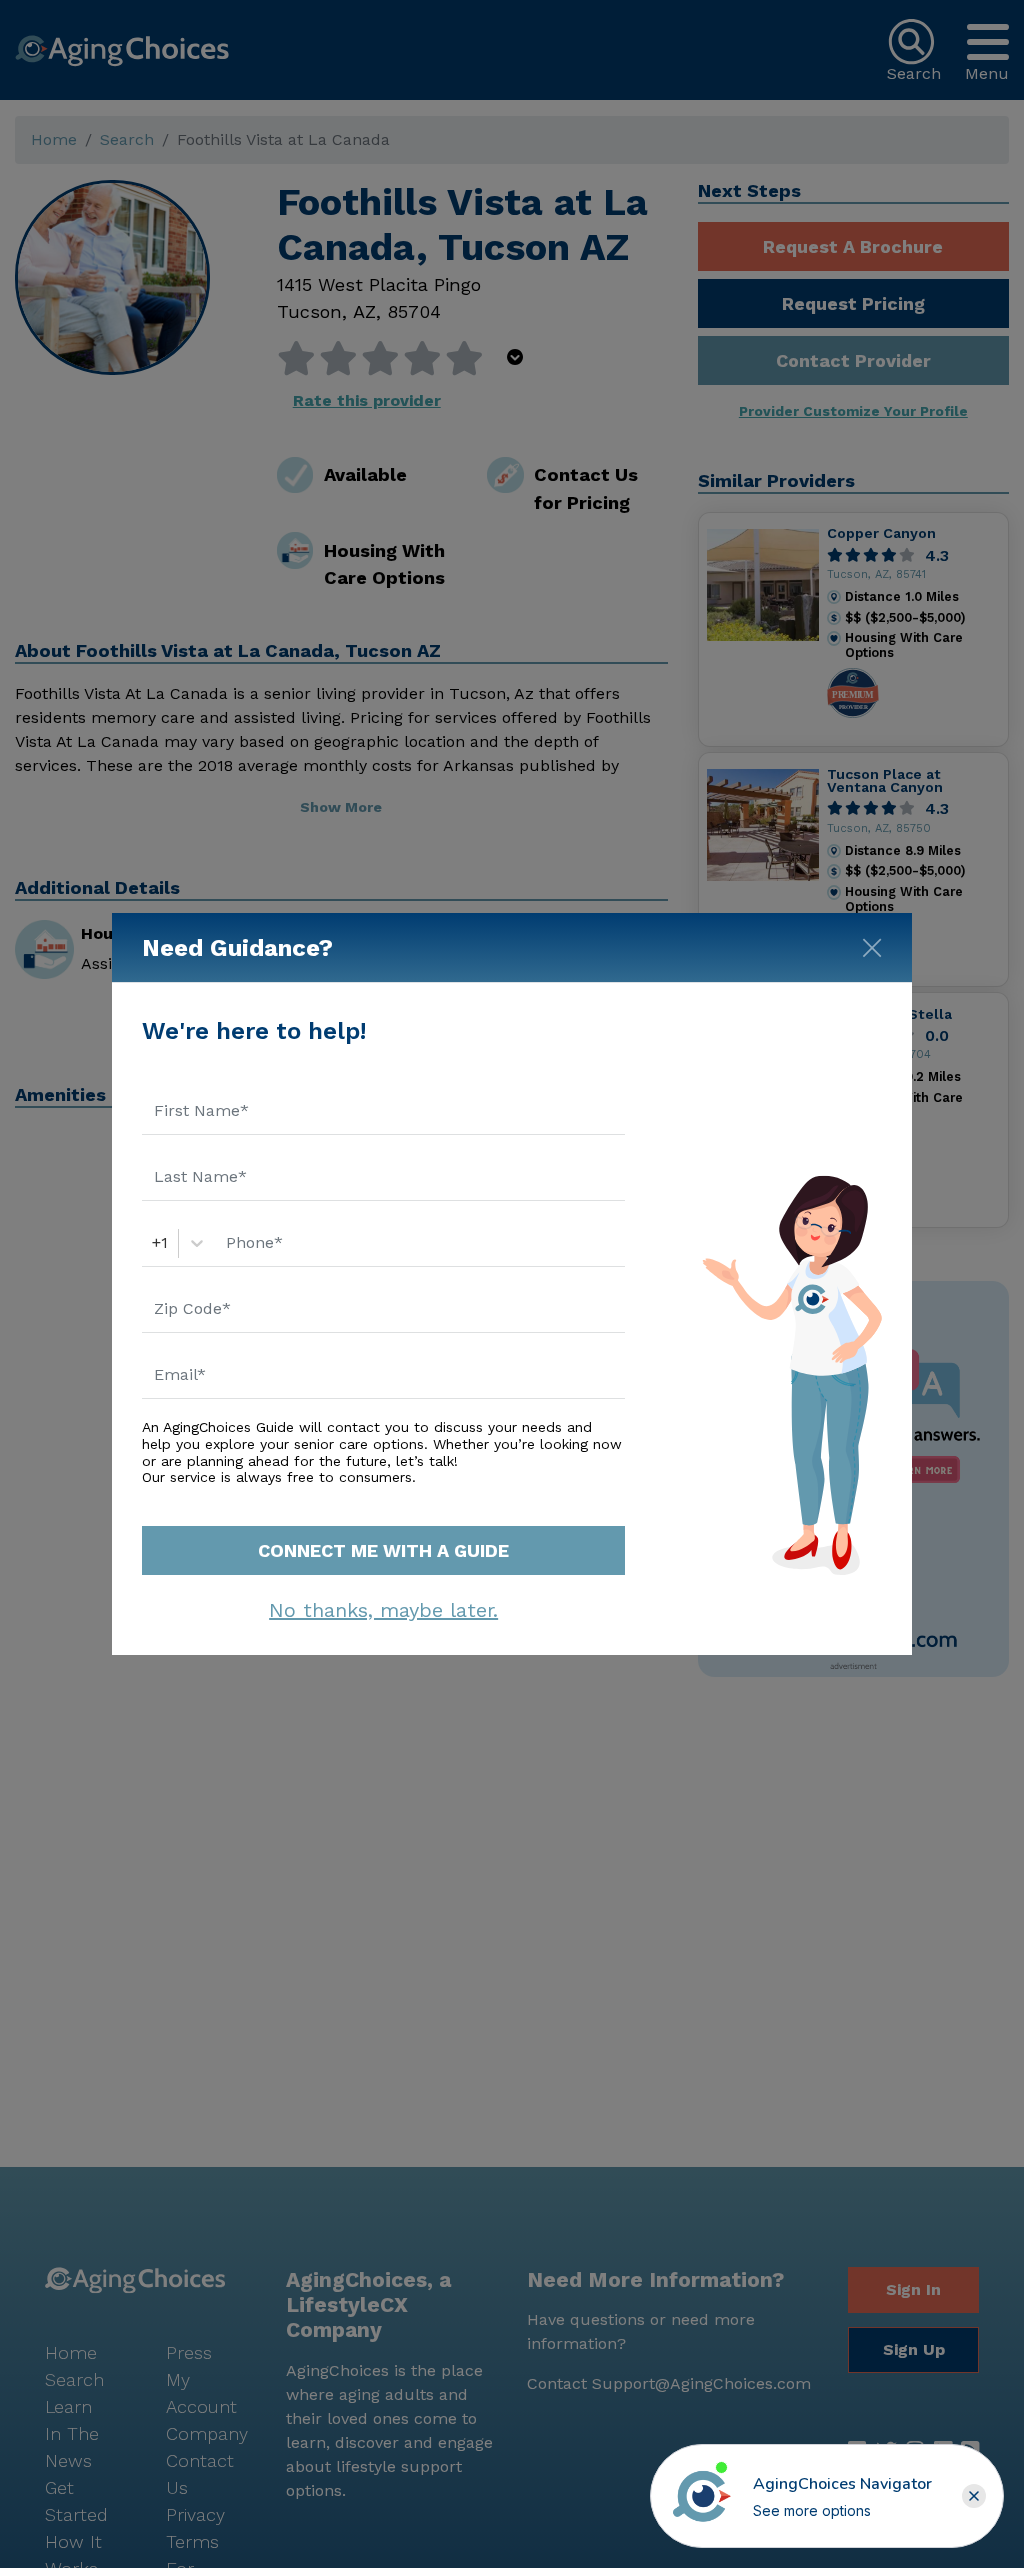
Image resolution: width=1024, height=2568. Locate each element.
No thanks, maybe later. (383, 1610)
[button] (974, 2496)
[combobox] (154, 1243)
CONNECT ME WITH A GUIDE (383, 1550)
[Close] (872, 944)
